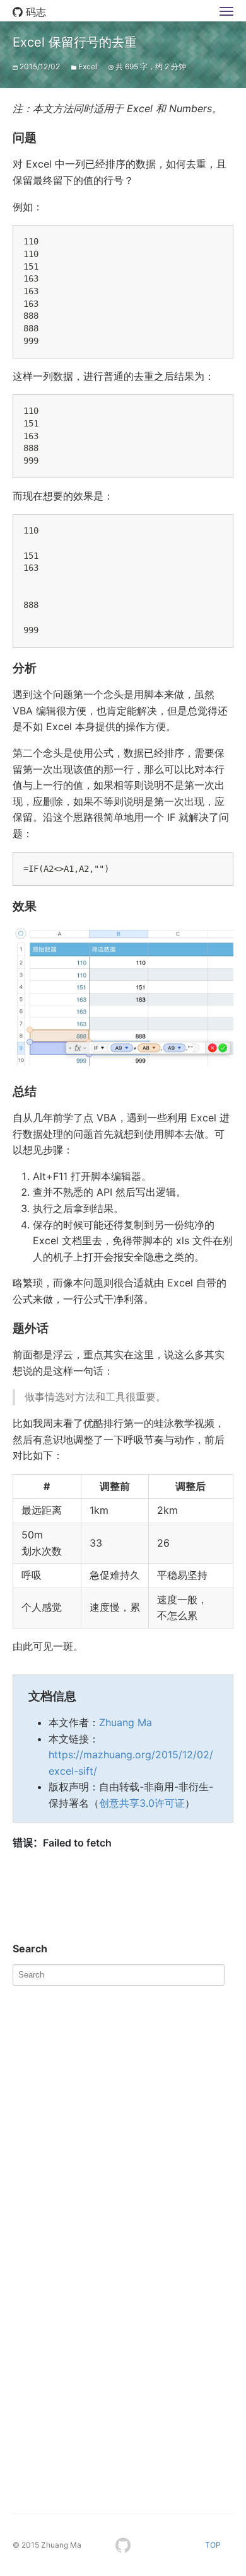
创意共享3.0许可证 (142, 1803)
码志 (34, 12)
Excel (88, 66)
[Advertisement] (123, 2115)
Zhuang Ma (126, 1722)
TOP (213, 2545)
